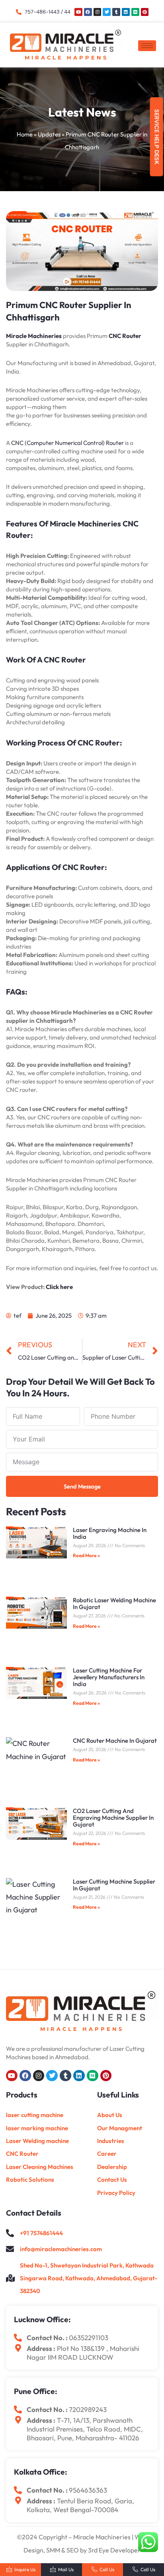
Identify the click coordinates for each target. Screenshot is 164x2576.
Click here (59, 1287)
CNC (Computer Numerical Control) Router (67, 443)
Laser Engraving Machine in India (110, 1533)
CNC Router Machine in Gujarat (115, 1741)
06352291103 (89, 2338)
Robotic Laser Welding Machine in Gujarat (114, 1603)
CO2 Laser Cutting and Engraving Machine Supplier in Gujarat (113, 1818)
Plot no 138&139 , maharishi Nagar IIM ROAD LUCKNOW (83, 2353)
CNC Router (125, 336)
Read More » (86, 1555)
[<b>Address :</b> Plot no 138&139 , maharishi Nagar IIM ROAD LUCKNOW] (18, 2348)
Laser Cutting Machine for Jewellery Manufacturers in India (109, 1677)
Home (25, 134)
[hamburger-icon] (147, 46)
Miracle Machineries (34, 336)
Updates (49, 134)
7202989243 (88, 2409)
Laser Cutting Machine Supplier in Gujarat (114, 1885)
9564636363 (88, 2490)
